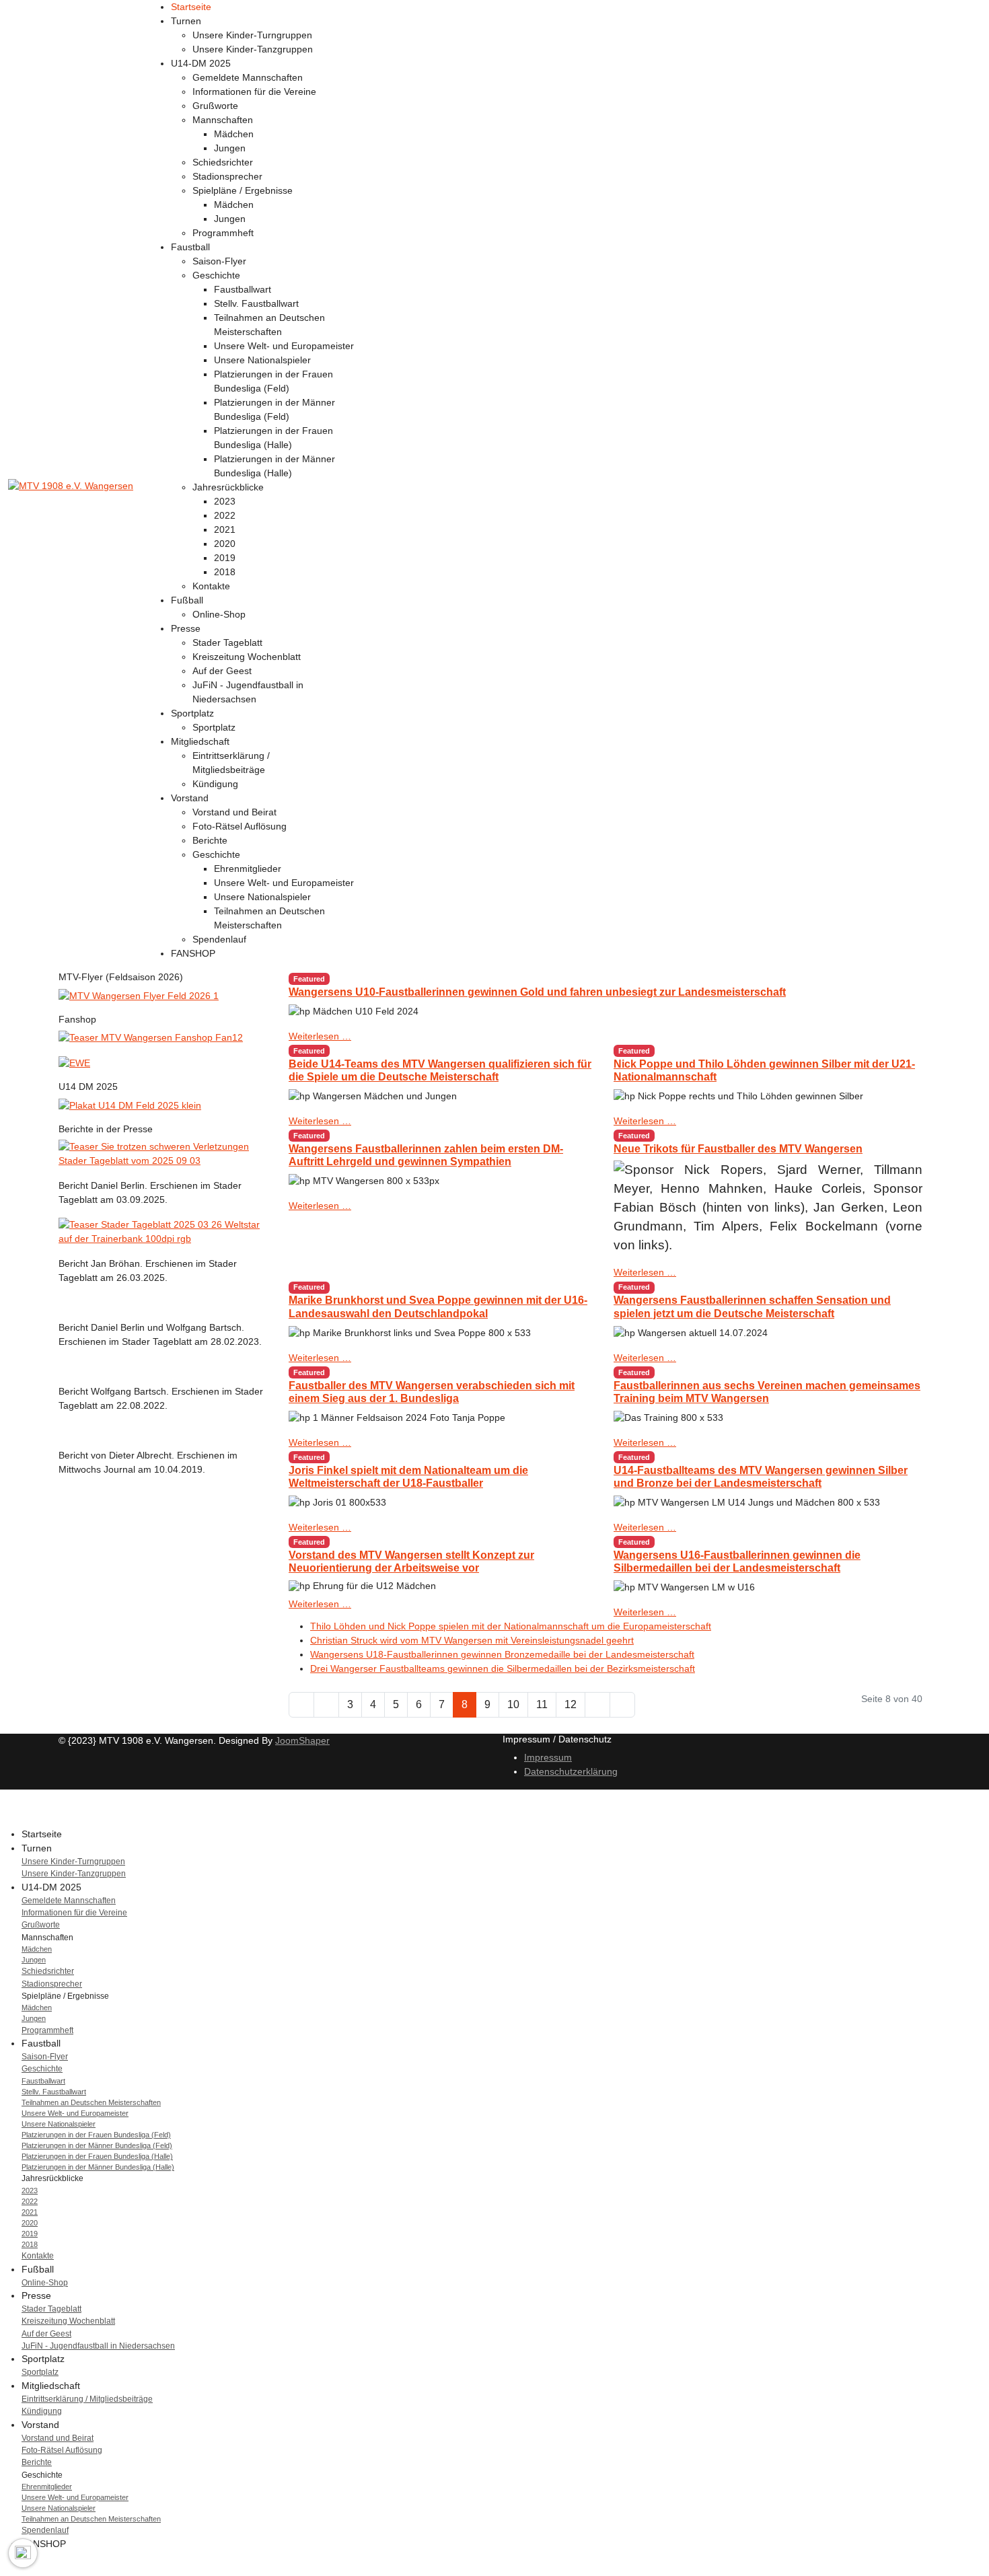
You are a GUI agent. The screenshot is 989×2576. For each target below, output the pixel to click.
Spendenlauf (219, 939)
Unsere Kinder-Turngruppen (252, 35)
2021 (225, 529)
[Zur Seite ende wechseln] (622, 1705)
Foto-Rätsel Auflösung (240, 826)
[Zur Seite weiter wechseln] (597, 1705)
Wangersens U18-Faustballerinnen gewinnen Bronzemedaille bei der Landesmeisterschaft (502, 1654)
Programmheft (223, 233)
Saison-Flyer (219, 261)
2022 (225, 515)
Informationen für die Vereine (254, 91)
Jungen (230, 148)
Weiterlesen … (320, 1036)
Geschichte (216, 275)
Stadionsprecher (227, 176)
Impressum (548, 1757)
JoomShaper (302, 1740)
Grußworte (215, 106)
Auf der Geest (222, 671)
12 (571, 1704)
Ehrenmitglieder (248, 869)
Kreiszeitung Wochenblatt (247, 657)
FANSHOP (193, 953)
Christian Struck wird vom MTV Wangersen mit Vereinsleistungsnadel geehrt (472, 1640)
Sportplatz (214, 727)
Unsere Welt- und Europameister (284, 346)
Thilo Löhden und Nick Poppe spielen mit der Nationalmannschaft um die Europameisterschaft (511, 1626)
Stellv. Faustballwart (256, 303)
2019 (225, 558)
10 (513, 1704)
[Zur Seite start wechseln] (301, 1705)
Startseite (191, 7)
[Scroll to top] (4, 2569)
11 (542, 1704)
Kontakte (211, 586)
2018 (225, 572)
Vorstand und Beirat (234, 812)
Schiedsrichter (223, 162)
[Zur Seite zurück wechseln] (326, 1705)
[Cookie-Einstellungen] (23, 2553)
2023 (225, 501)
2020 (225, 544)
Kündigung (215, 784)
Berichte (210, 840)
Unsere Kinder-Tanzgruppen (253, 49)
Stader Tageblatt (227, 642)
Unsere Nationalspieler (262, 360)
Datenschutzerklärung (571, 1771)
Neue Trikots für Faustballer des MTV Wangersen (738, 1149)
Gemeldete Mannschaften (248, 77)
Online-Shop (219, 614)
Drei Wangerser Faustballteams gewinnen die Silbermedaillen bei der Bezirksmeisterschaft (503, 1668)
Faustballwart (243, 289)
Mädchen (234, 134)
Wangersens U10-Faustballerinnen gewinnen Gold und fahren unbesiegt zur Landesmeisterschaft (537, 992)
